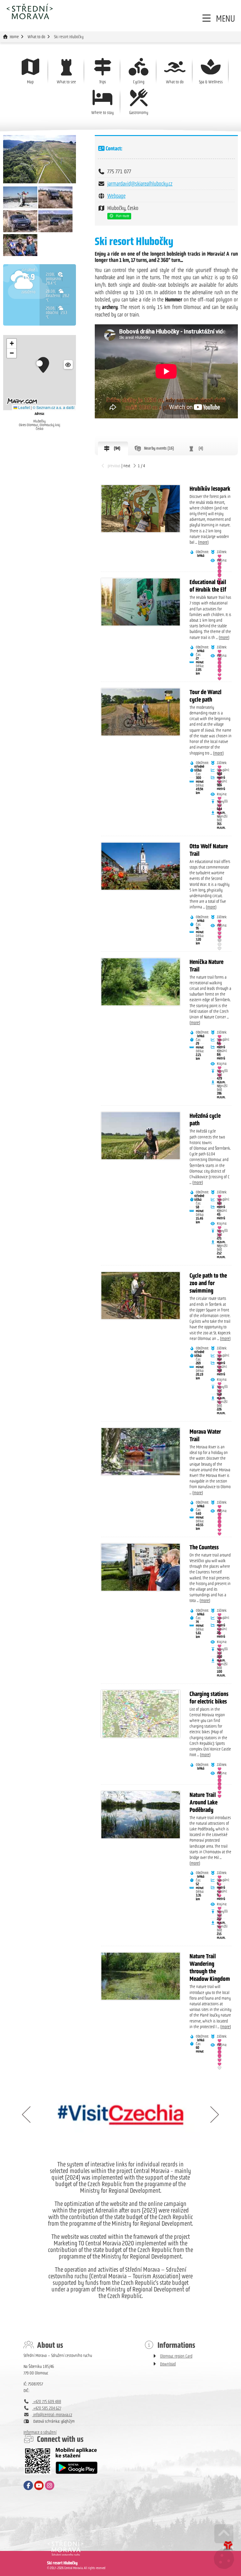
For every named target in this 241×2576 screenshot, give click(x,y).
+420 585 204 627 (47, 2408)
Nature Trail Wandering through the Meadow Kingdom (210, 1967)
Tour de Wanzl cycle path (206, 696)
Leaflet (24, 407)
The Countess (204, 1547)
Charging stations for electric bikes (209, 1698)
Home (29, 11)
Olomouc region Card (176, 2356)
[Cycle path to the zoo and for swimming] (141, 1296)
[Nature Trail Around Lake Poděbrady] (141, 1815)
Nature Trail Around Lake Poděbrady (204, 1802)
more (203, 542)
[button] (218, 18)
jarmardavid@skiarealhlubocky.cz (140, 184)
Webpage (116, 196)
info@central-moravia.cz (52, 2415)
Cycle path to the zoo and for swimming (208, 1283)
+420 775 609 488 (47, 2402)
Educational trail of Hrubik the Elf (208, 586)
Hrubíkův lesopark (210, 489)
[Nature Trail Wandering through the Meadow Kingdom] (141, 1976)
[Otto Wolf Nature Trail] (141, 866)
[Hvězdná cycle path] (141, 1136)
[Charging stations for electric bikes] (141, 1714)
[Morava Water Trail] (141, 1452)
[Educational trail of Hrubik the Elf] (141, 602)
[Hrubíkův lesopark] (141, 509)
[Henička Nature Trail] (141, 982)
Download (168, 2364)
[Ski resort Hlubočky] (40, 159)
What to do (36, 37)
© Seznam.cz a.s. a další (54, 407)
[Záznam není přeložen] (20, 207)
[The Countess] (141, 1567)
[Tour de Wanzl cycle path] (141, 712)
